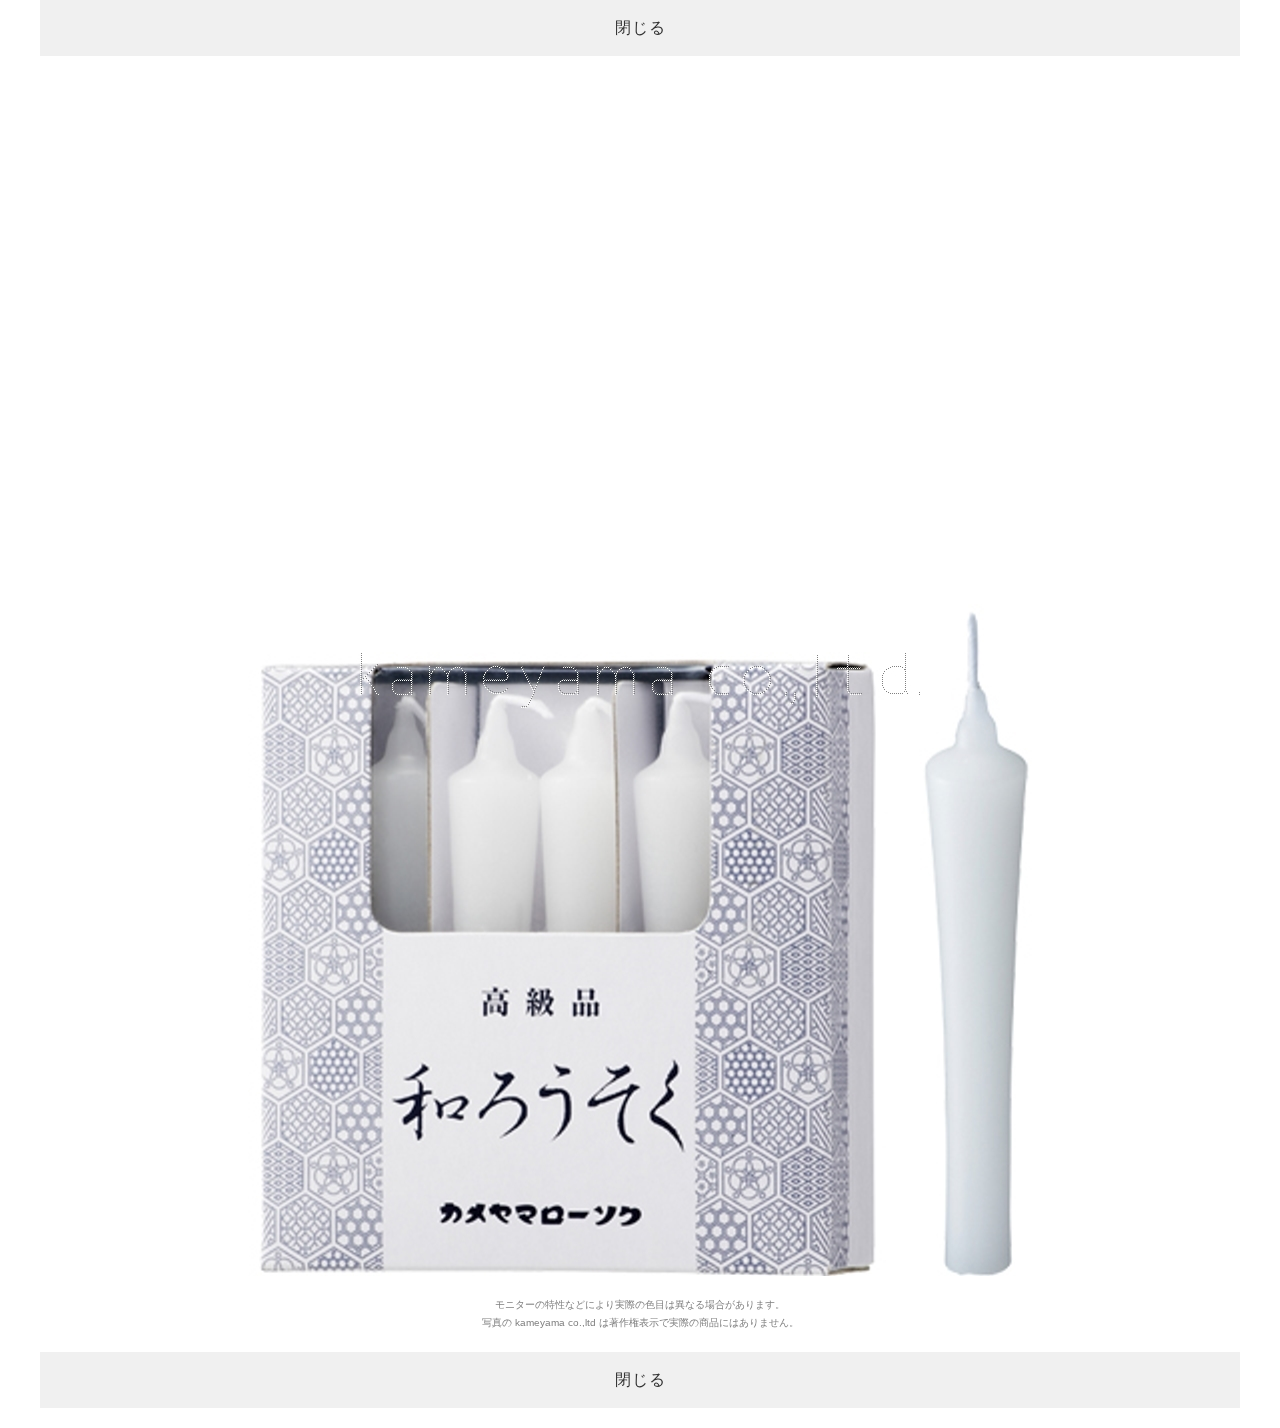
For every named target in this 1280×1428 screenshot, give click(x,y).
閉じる (640, 27)
